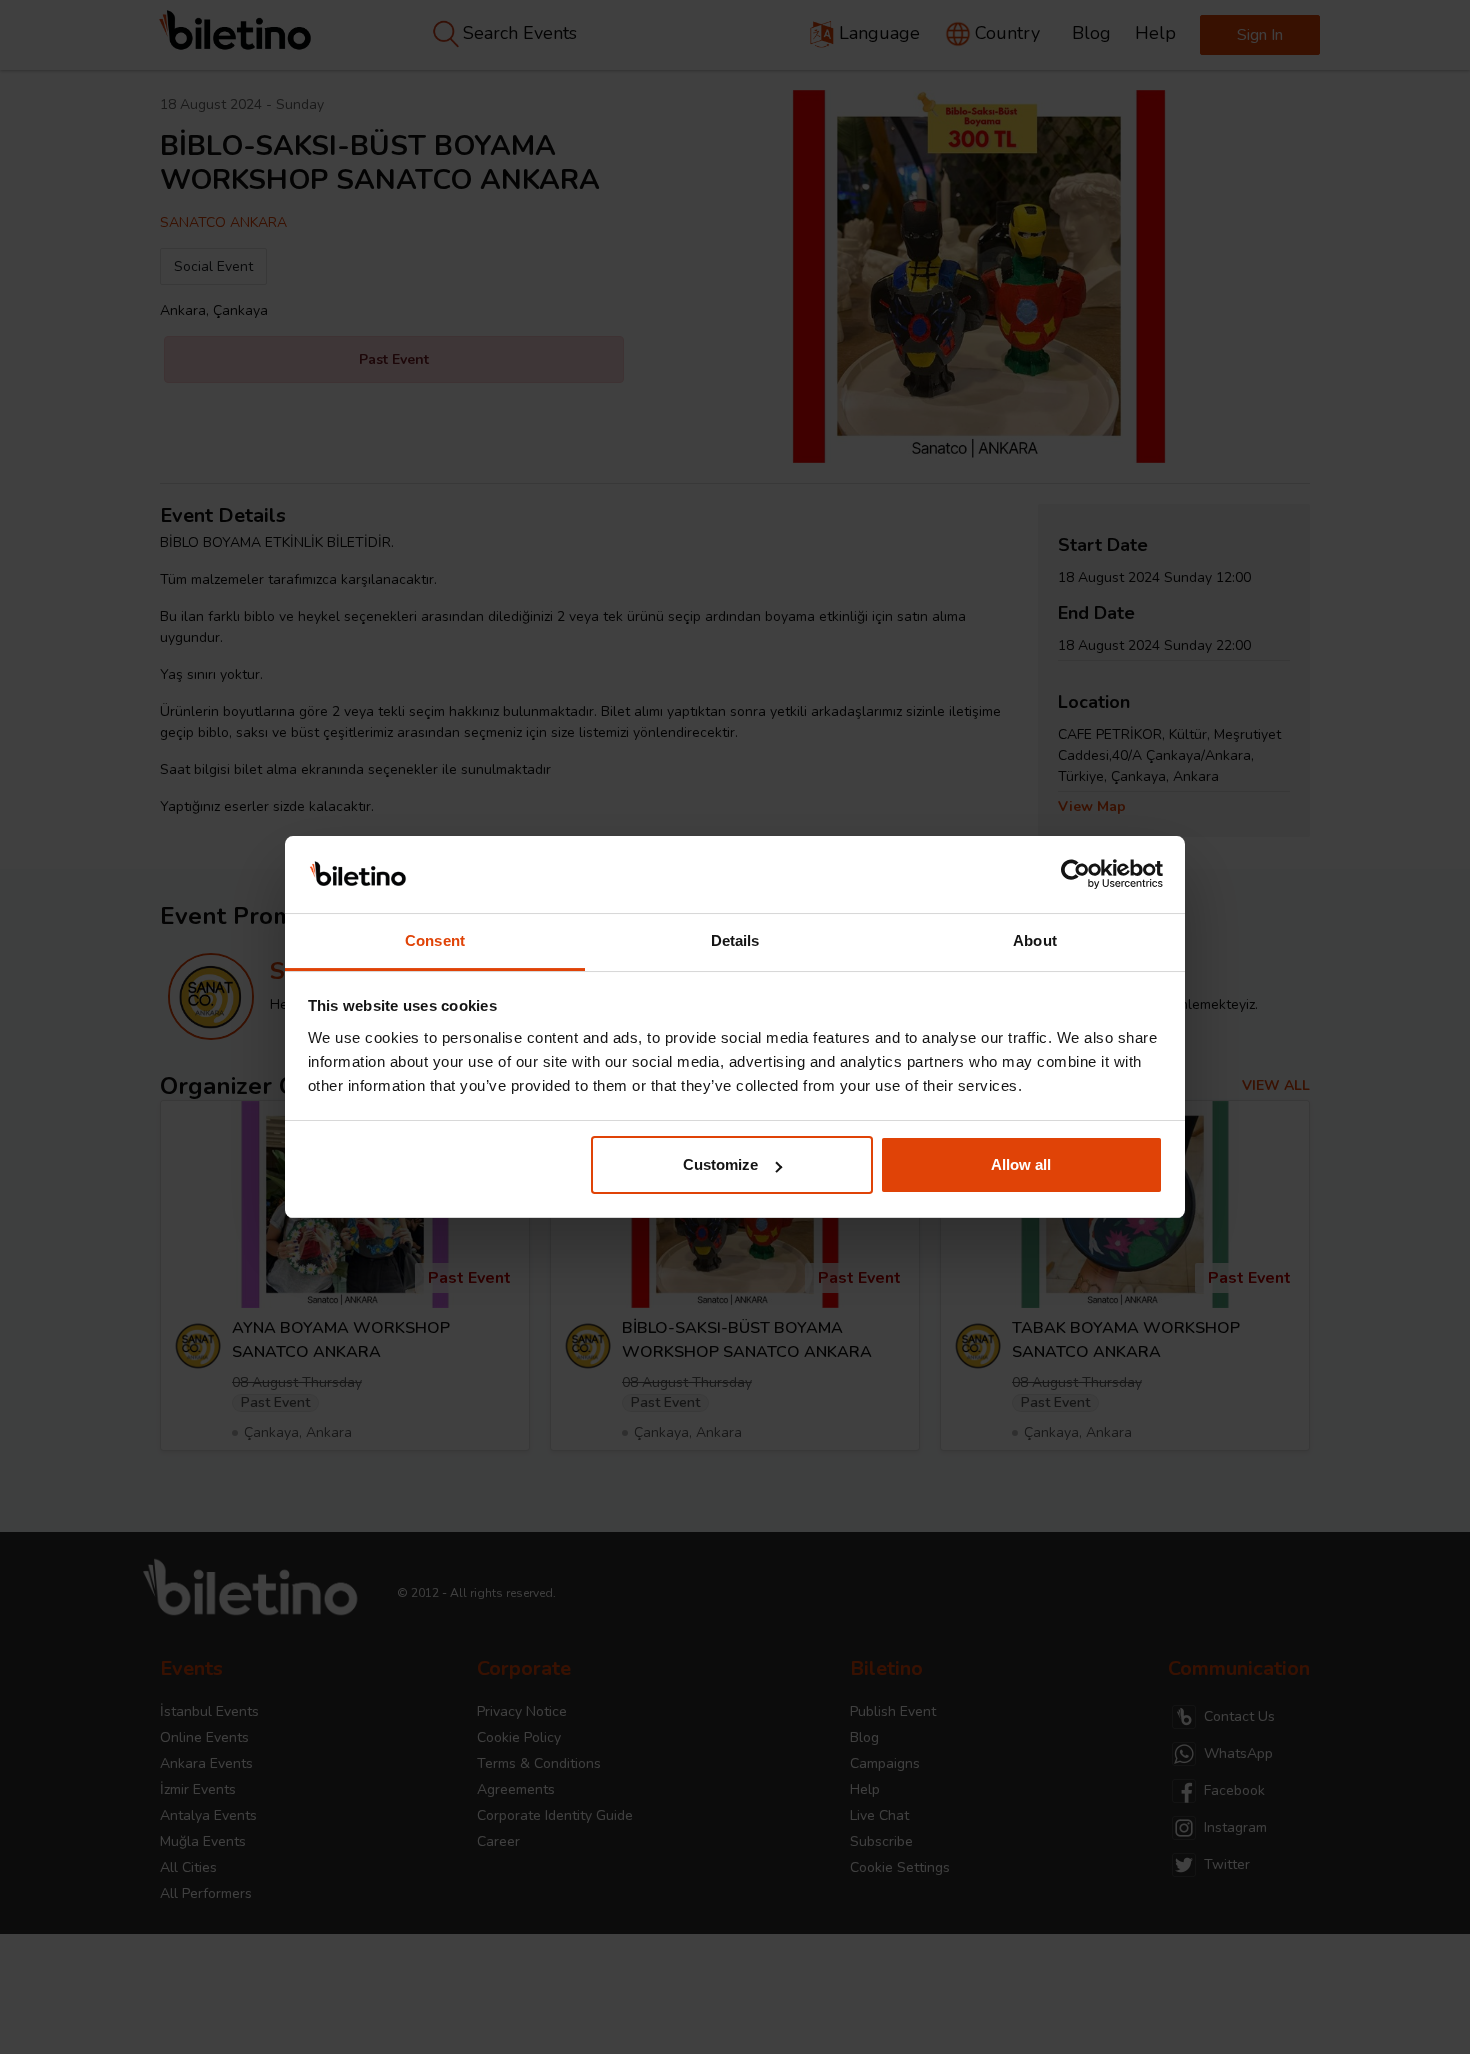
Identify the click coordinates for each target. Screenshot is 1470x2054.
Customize (720, 1164)
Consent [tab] (435, 940)
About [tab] (1035, 940)
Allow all (1021, 1164)
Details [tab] (735, 940)
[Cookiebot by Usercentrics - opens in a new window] (1075, 875)
